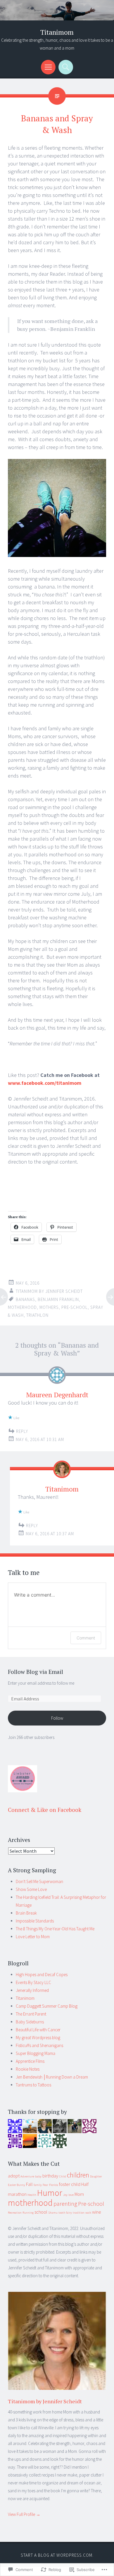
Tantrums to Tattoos (33, 2085)
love (71, 2195)
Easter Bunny (17, 2185)
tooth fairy (65, 2213)
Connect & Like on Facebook (45, 1810)
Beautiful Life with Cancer (38, 2030)
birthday (50, 2176)
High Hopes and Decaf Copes (42, 1975)
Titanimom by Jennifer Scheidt (49, 1291)
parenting (65, 2204)
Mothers (49, 1307)
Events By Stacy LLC (33, 1982)
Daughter (96, 2176)
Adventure (27, 2176)
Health (32, 2195)
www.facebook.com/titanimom (45, 1083)
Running (28, 2213)
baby (38, 2176)
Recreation (15, 2213)
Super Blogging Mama (36, 2053)
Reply (22, 1431)
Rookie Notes (28, 2069)
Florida (54, 2185)
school (41, 2212)
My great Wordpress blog (38, 2038)
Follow (57, 1718)
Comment (86, 1638)
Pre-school (75, 1307)
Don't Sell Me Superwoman (39, 1881)
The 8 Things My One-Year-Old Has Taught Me (55, 1929)
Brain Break (26, 1913)
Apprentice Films (30, 2061)
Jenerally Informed (32, 1990)
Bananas (25, 1299)
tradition (79, 2213)
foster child (70, 2184)
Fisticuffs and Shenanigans (39, 2045)
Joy (65, 2195)
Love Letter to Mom (33, 1937)
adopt (14, 2176)
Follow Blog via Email (36, 1672)
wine (97, 2212)
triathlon (37, 1315)
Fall (29, 2184)
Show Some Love (31, 1889)
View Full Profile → (24, 2514)
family (38, 2185)
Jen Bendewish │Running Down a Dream (52, 2077)
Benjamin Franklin (58, 1299)
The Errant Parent (31, 2014)
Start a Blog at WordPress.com (57, 2555)
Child (63, 2176)
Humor (50, 2193)
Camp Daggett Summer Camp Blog (47, 2006)
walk (88, 2213)
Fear (45, 2185)
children (78, 2175)
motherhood (22, 1307)
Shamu (53, 2213)
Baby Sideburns (30, 2022)
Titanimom (57, 32)
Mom (79, 2194)
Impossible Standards (35, 1921)
